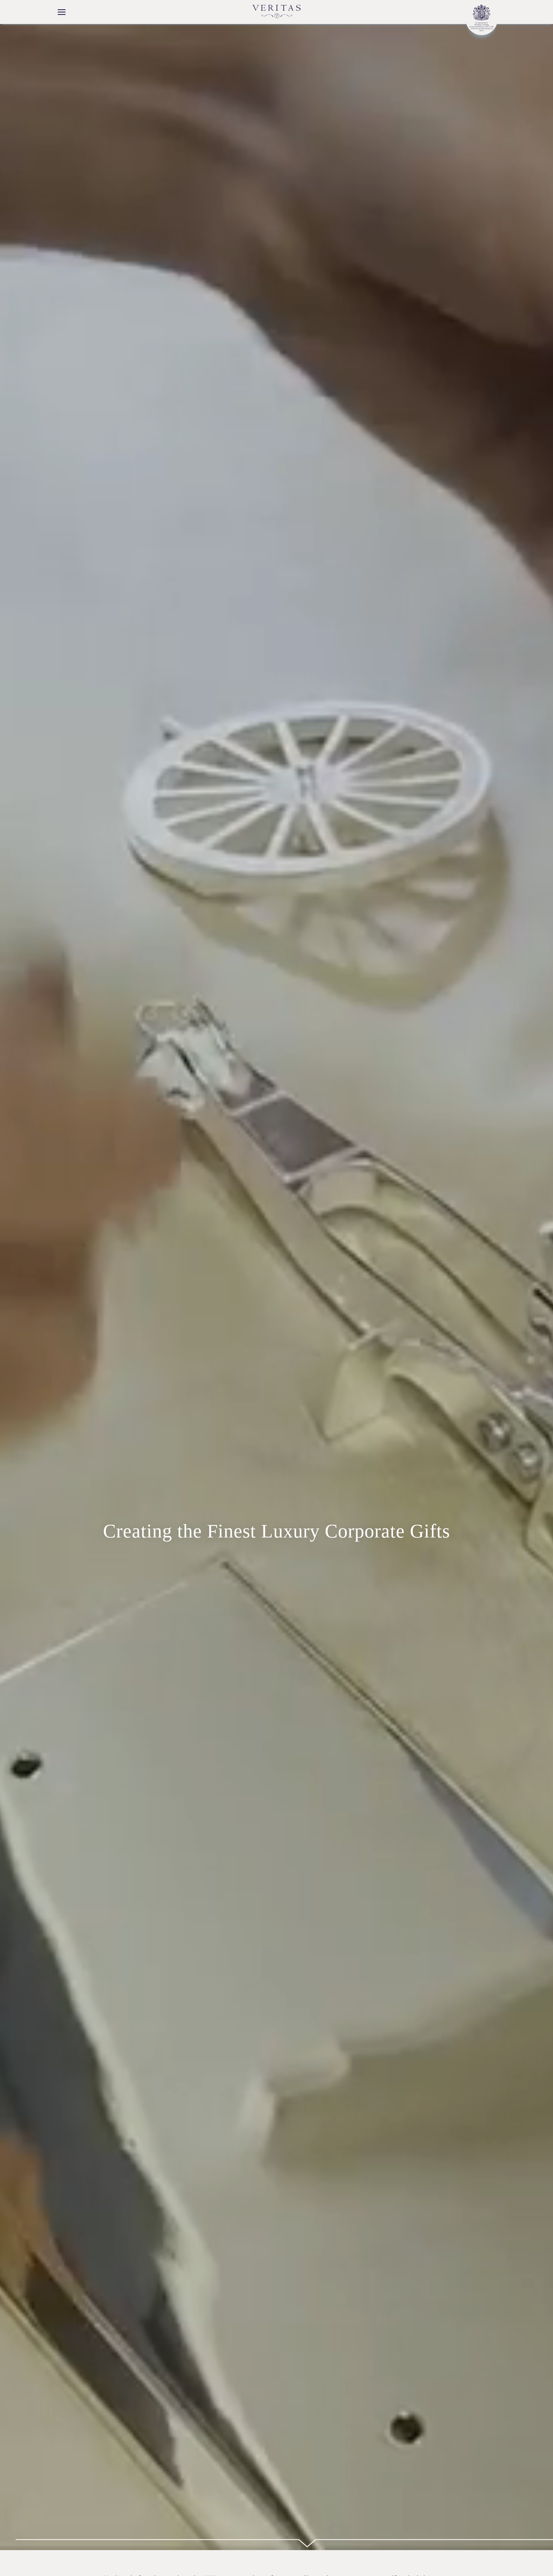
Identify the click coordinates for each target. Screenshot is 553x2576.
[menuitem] (62, 13)
